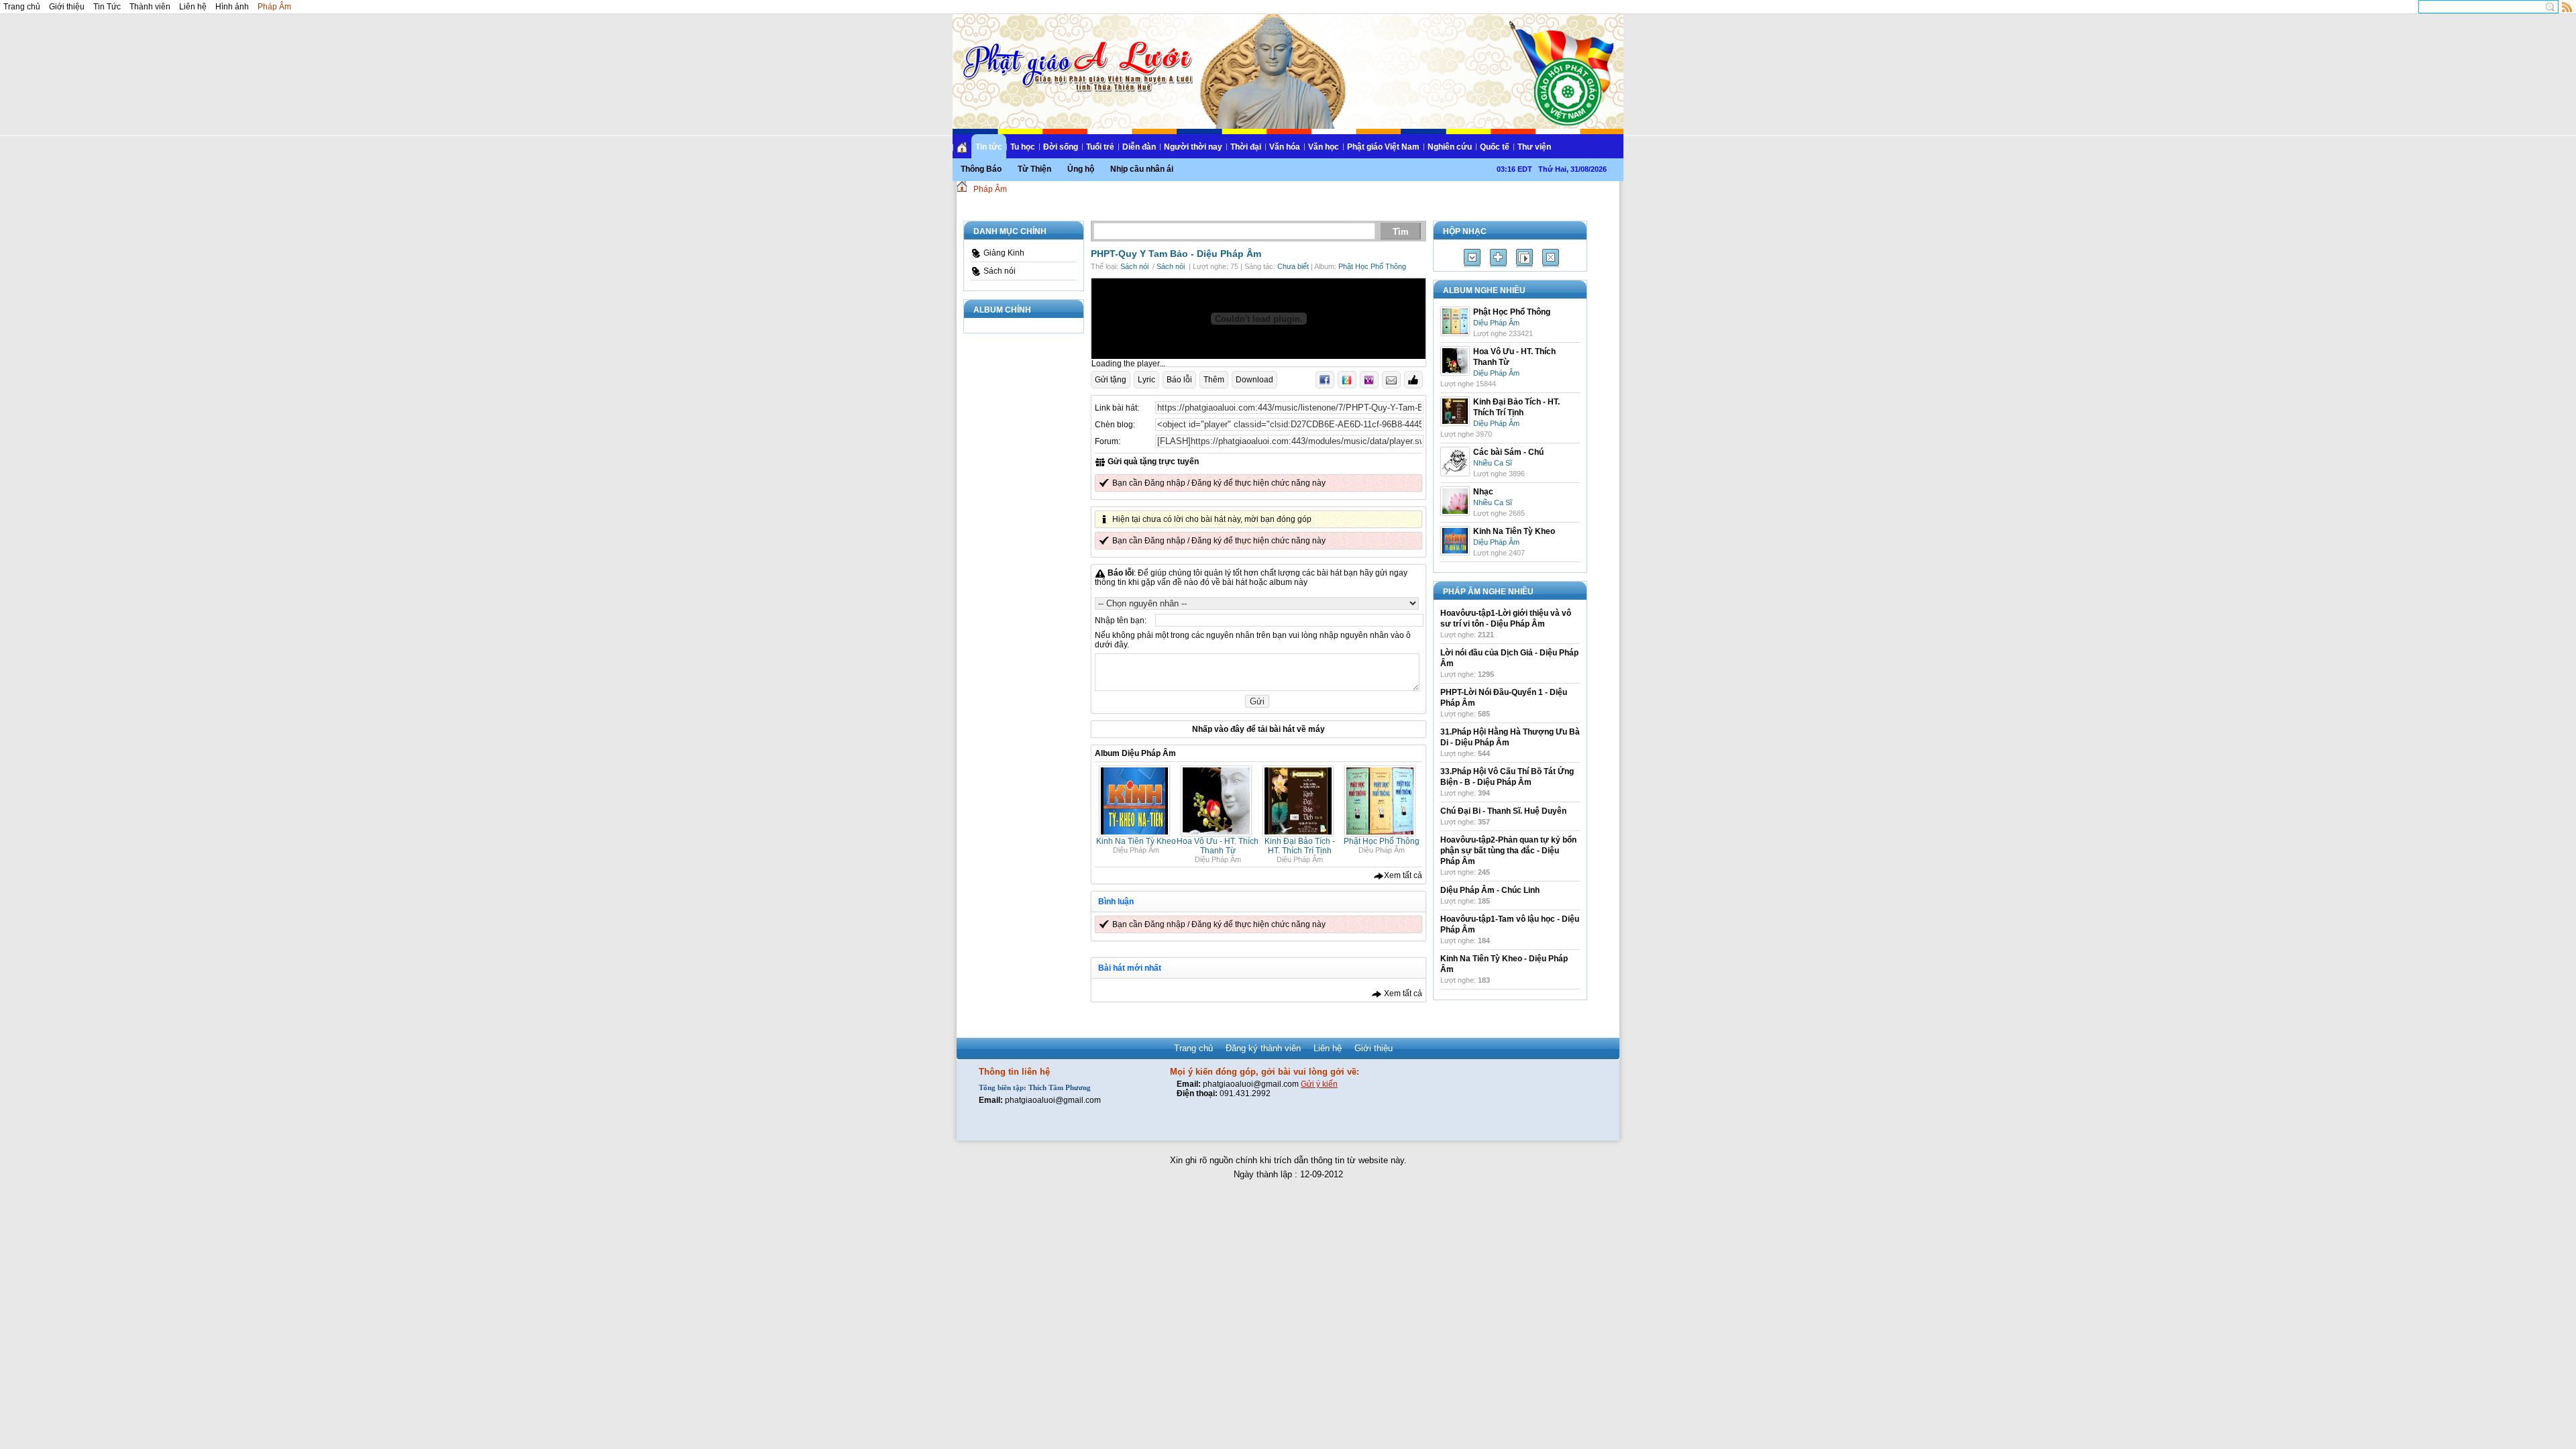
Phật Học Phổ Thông (1372, 266)
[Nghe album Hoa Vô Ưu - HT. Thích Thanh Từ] (1218, 834)
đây (1237, 729)
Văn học (1324, 147)
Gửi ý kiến (1319, 1084)
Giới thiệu (67, 7)
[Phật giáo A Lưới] (1076, 53)
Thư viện (1534, 147)
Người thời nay (1193, 147)
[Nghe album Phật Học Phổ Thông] (1382, 834)
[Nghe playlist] (1524, 258)
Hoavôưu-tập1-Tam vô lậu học (1498, 919)
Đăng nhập (1165, 483)
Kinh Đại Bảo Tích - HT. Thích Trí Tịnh (1300, 846)
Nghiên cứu (1450, 147)
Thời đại (1246, 147)
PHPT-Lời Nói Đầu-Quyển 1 (1492, 692)
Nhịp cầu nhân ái (1142, 169)
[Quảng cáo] (1258, 319)
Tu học (1023, 147)
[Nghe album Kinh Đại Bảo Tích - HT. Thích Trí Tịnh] (1300, 834)
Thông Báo (981, 169)
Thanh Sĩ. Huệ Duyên (1527, 811)
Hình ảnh (232, 7)
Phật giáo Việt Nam (1383, 147)
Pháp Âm (274, 7)
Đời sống (1061, 147)
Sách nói (1000, 271)
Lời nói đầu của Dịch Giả (1487, 653)
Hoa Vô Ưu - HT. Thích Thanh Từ (1218, 846)
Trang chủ (22, 7)
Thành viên (150, 7)
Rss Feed (2567, 7)
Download (1254, 380)
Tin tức (989, 147)
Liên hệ (193, 7)
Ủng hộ (1081, 169)
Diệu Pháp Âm (1229, 254)
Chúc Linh (1520, 890)
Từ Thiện (1034, 169)
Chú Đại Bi (1460, 811)
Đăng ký (1206, 483)
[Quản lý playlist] (1498, 258)
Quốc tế (1495, 147)
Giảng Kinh (1004, 253)
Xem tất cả (1403, 875)
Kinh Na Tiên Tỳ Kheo (1136, 841)
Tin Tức (107, 7)
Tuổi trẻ (1100, 147)
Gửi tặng (1111, 380)
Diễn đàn (1139, 147)
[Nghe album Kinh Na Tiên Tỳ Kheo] (1136, 834)
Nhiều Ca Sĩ (1493, 463)
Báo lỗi (1179, 380)
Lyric (1146, 380)
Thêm (1214, 380)
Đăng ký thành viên (1263, 1048)
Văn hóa (1285, 147)
